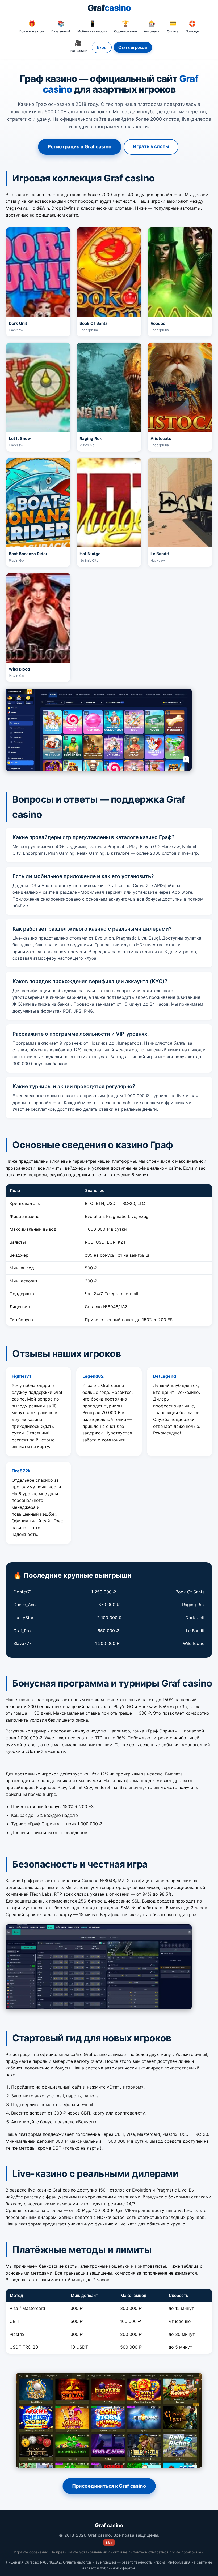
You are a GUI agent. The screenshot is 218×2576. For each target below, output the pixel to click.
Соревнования (125, 27)
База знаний (61, 27)
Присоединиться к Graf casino (109, 2486)
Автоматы (152, 27)
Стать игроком (133, 47)
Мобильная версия (92, 27)
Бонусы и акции (32, 27)
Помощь (192, 27)
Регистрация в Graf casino (79, 147)
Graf (109, 8)
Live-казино (78, 46)
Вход (102, 47)
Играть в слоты (151, 146)
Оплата (173, 27)
